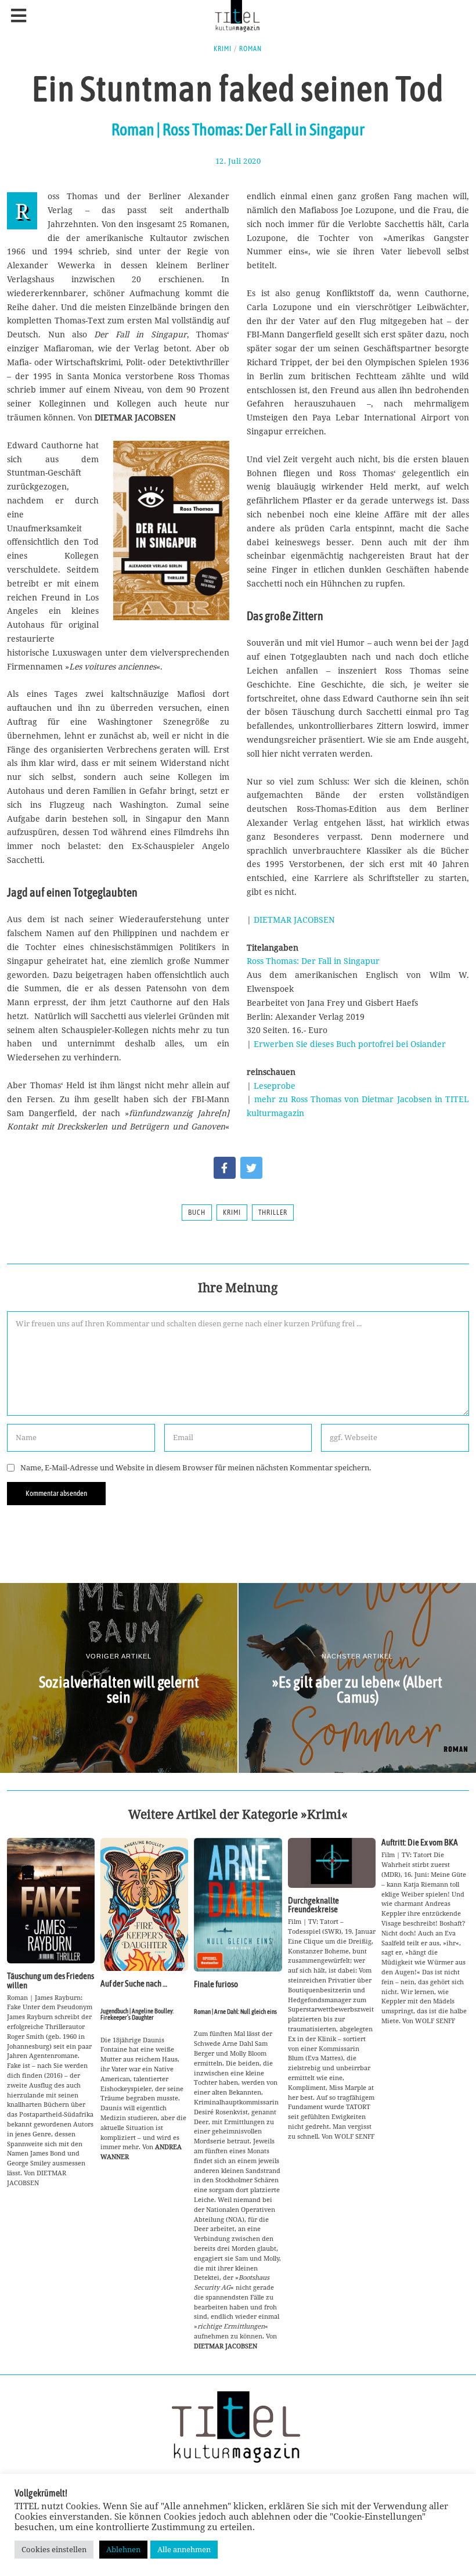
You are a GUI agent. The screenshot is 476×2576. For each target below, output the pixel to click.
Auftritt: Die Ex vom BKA (420, 1842)
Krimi (223, 49)
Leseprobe (275, 1086)
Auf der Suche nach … (134, 1983)
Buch (197, 1213)
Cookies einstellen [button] (54, 2549)
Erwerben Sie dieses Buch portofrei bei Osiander (350, 1044)
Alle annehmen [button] (184, 2549)
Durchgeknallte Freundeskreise (313, 1905)
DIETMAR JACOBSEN (294, 920)
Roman (250, 49)
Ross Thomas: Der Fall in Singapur (313, 961)
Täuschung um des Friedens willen (51, 1980)
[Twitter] (251, 1168)
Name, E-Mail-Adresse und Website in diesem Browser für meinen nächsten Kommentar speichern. (196, 1468)
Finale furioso (216, 1984)
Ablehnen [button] (123, 2549)
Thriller (273, 1213)
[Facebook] (225, 1168)
